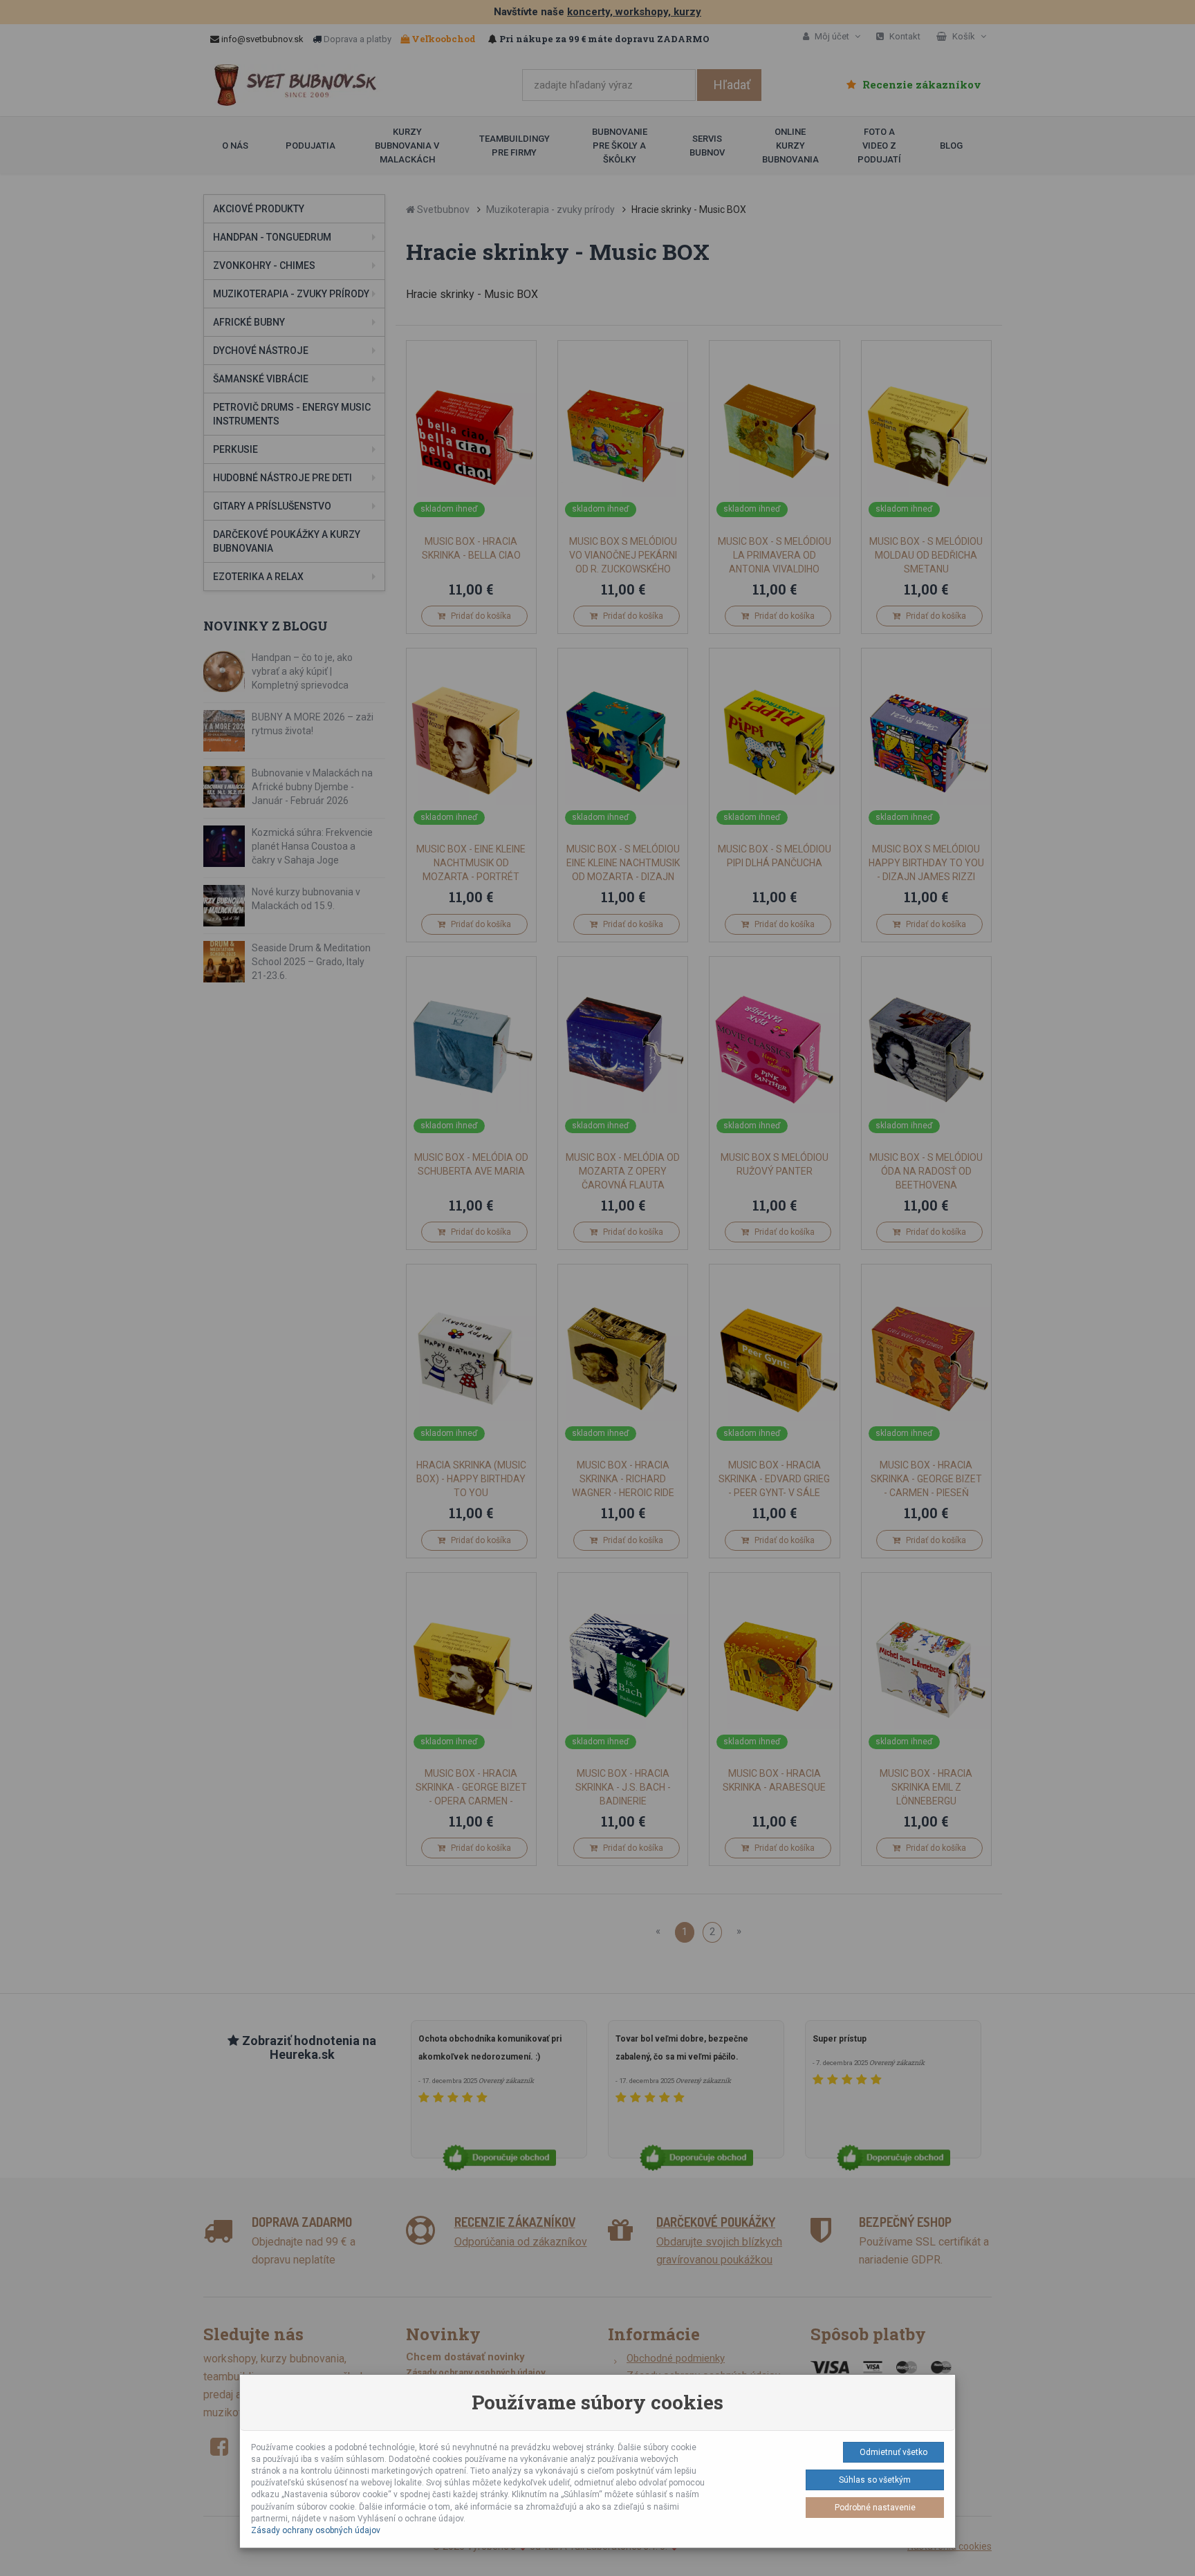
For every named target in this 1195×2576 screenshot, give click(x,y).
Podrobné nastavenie (875, 2508)
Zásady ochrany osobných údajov (316, 2530)
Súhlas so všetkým (875, 2480)
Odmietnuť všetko (893, 2452)
